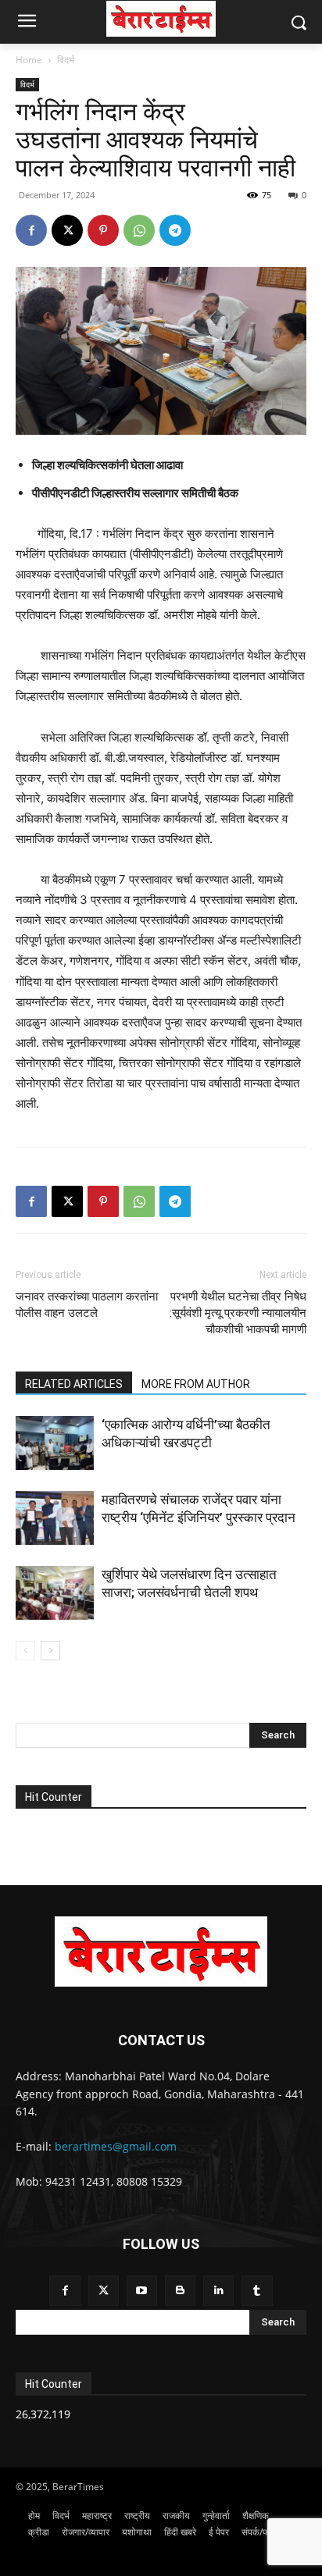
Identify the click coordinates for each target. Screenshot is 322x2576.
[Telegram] (175, 230)
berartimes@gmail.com (116, 2146)
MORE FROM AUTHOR (196, 1384)
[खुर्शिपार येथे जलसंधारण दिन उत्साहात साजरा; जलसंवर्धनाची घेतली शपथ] (55, 1593)
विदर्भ (66, 60)
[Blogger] (180, 2291)
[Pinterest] (103, 230)
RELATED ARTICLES (74, 1384)
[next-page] (50, 1651)
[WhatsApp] (139, 230)
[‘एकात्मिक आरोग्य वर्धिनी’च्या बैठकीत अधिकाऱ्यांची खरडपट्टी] (55, 1443)
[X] (67, 230)
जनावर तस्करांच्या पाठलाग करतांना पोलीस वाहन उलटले (87, 1305)
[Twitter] (104, 2291)
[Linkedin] (218, 2291)
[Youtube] (142, 2291)
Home (29, 60)
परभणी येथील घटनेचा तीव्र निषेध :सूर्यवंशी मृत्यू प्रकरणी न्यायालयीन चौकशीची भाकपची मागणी (238, 1313)
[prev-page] (25, 1651)
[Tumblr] (257, 2291)
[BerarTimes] (161, 19)
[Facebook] (31, 230)
